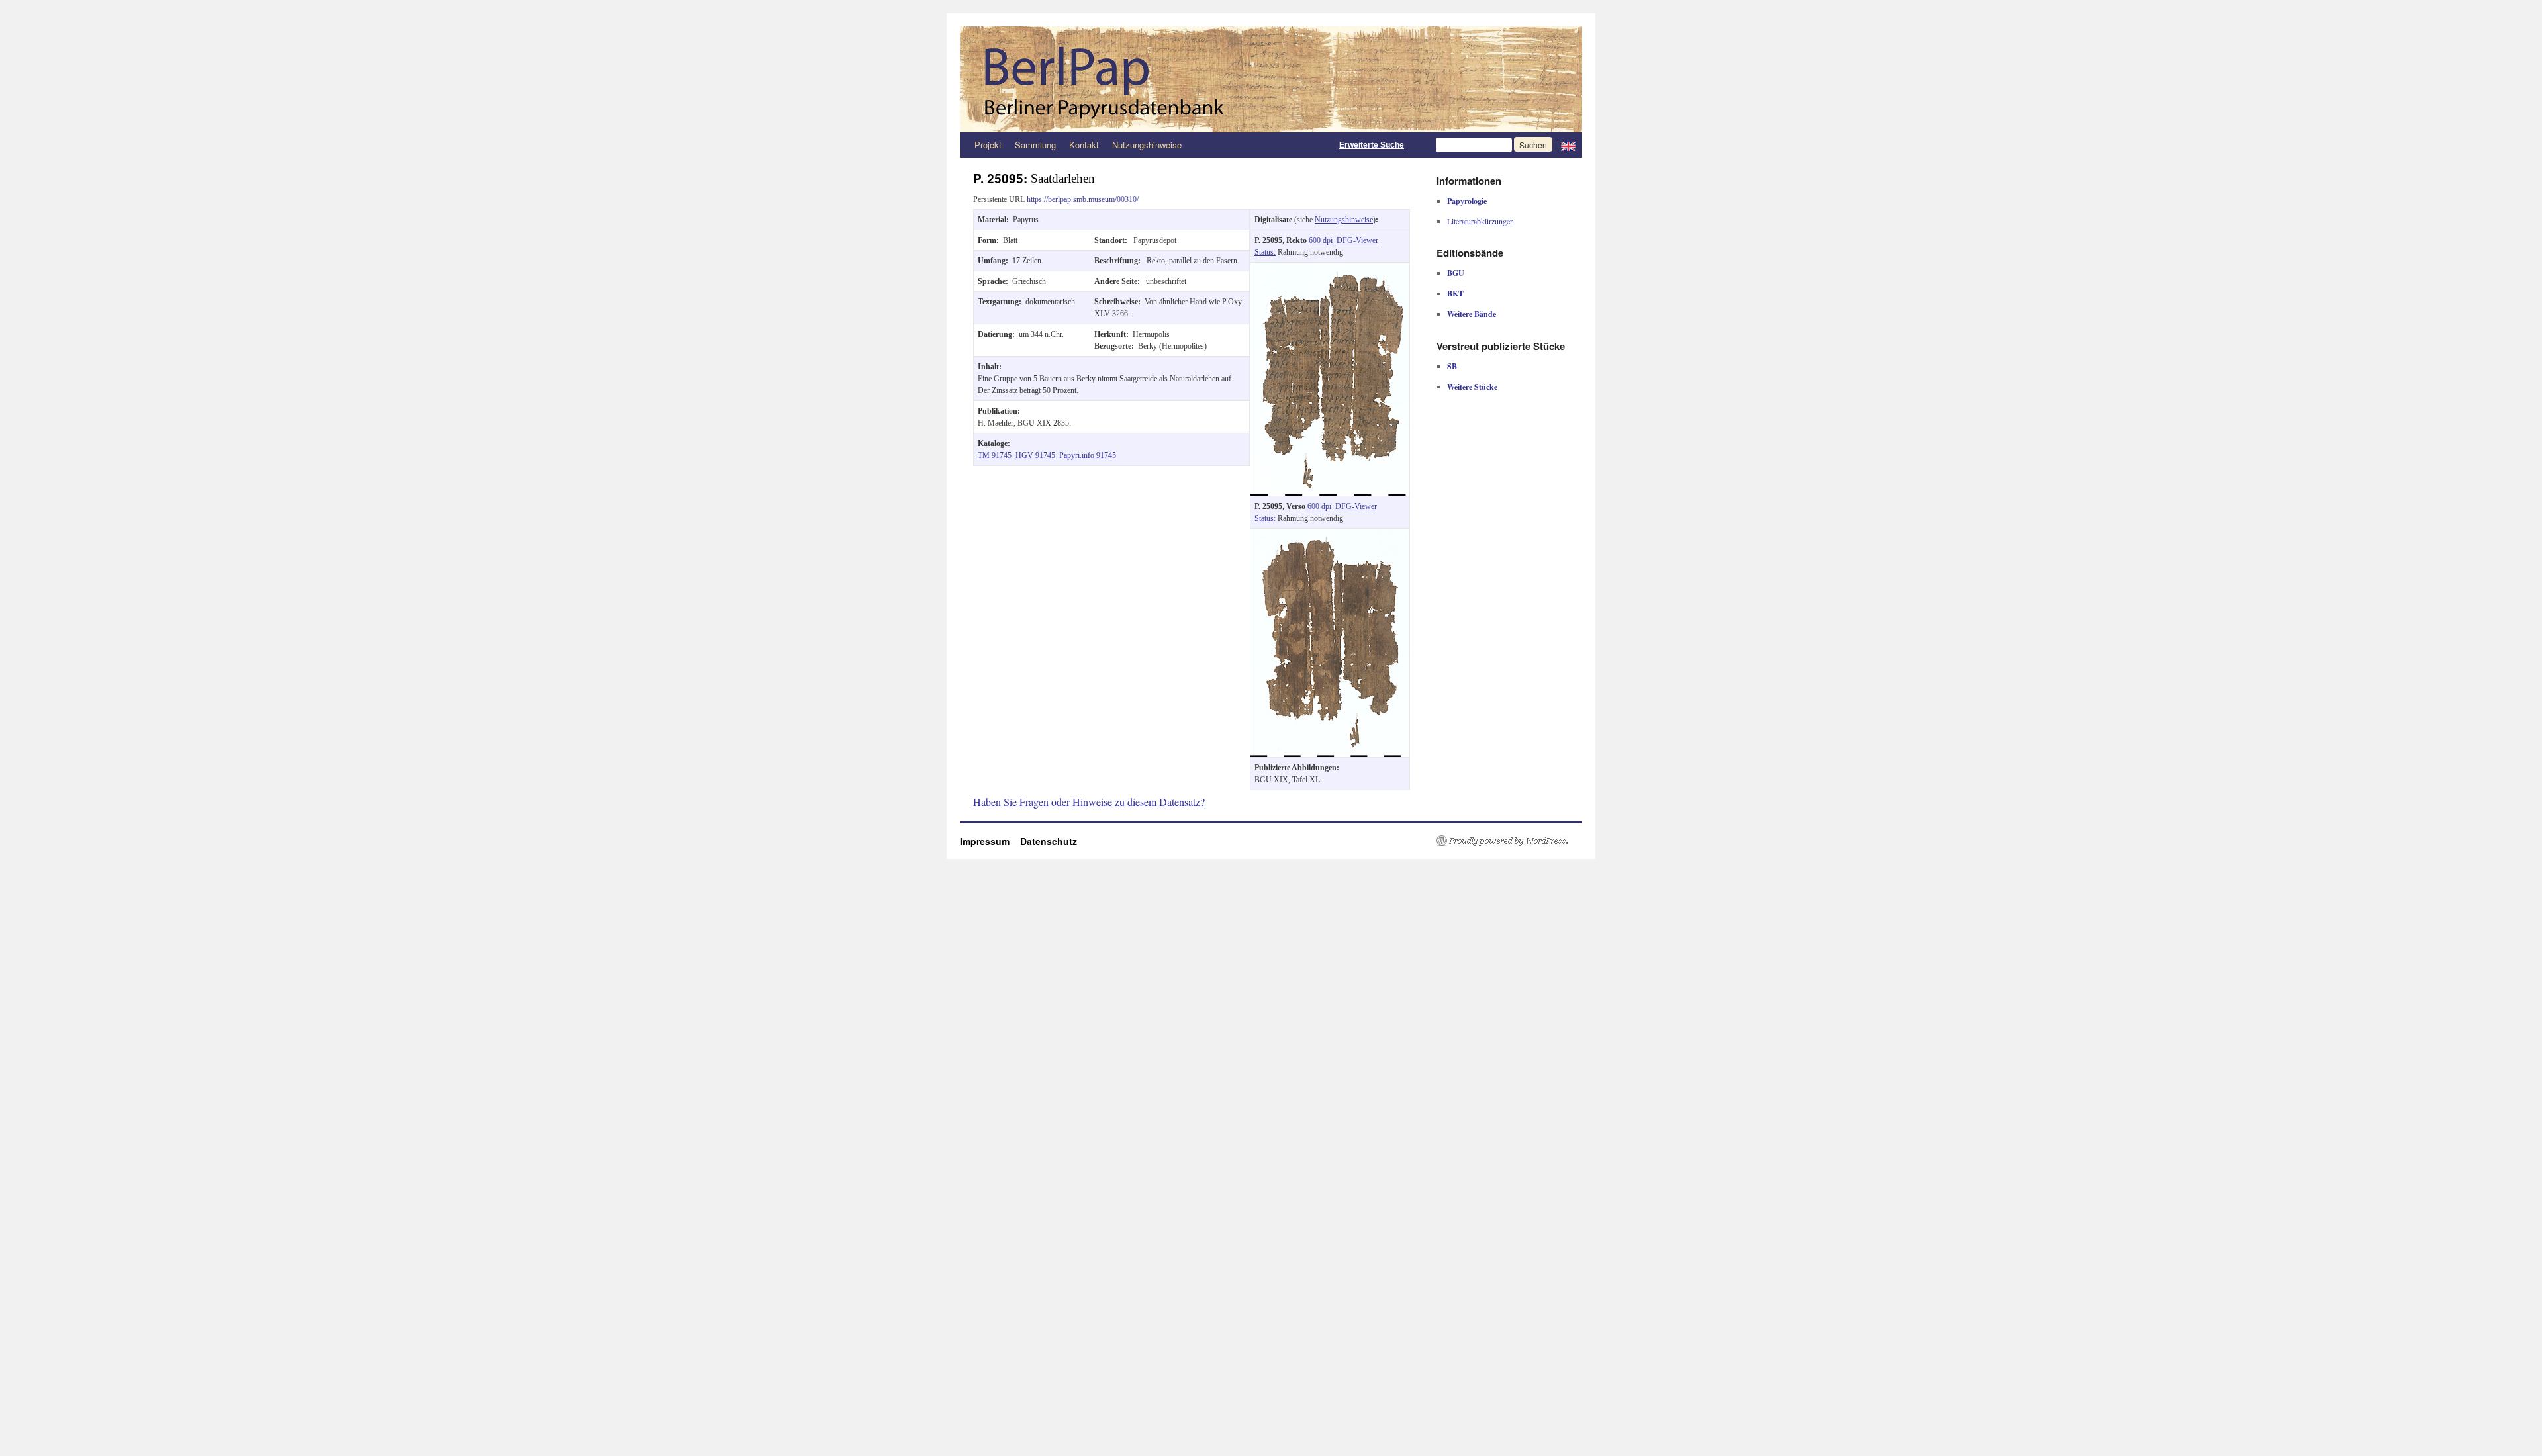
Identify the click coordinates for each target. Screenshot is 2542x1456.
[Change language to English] (1568, 145)
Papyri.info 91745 (1088, 455)
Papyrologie (1467, 201)
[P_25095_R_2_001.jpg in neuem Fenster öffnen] (1330, 269)
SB (1452, 366)
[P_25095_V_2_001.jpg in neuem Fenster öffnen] (1330, 535)
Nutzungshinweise (1147, 145)
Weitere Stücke (1472, 387)
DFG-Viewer (1357, 240)
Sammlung (1035, 145)
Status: (1265, 252)
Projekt (988, 145)
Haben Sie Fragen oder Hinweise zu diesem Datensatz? (1089, 802)
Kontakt (1084, 145)
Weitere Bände (1472, 314)
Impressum (990, 841)
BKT (1455, 294)
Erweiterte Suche (1372, 145)
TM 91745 (995, 455)
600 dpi (1321, 240)
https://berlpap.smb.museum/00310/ (1083, 199)
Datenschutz (1049, 841)
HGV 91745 (1035, 455)
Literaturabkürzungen (1481, 221)
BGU (1456, 273)
